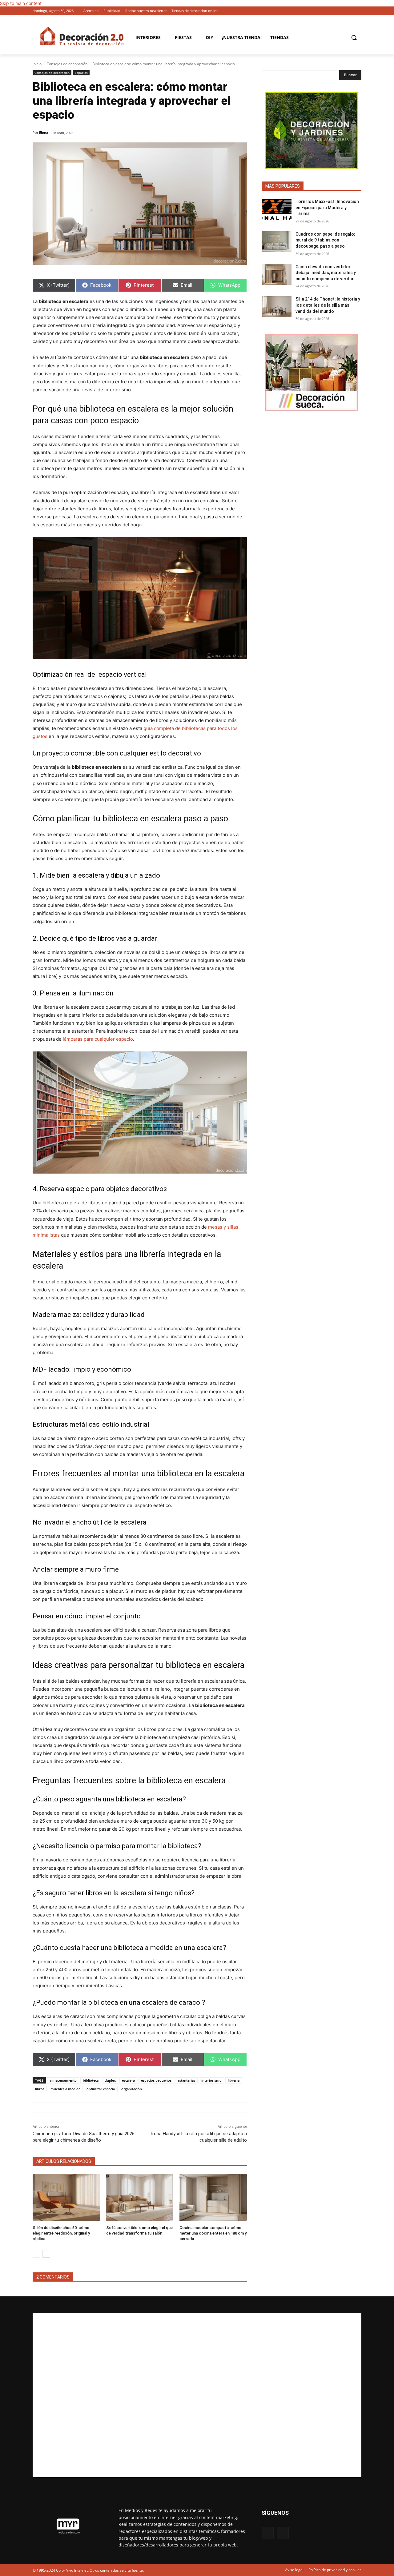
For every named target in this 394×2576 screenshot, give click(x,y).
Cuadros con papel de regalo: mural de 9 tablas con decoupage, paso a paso (325, 240)
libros (40, 2089)
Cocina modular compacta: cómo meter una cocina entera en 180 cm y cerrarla (213, 2233)
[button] (354, 38)
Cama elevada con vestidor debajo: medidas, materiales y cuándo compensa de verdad (326, 273)
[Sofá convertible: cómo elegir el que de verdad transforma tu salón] (140, 2197)
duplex (110, 2080)
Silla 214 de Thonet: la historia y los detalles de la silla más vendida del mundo (328, 305)
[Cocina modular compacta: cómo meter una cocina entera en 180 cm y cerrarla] (213, 2197)
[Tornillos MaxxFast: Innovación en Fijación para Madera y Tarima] (277, 209)
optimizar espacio (101, 2089)
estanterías (186, 2080)
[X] (358, 11)
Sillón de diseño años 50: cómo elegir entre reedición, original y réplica (61, 2233)
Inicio (37, 64)
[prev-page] (36, 2254)
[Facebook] (349, 11)
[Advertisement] (197, 2395)
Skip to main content (21, 3)
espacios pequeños (156, 2080)
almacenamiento (63, 2080)
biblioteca (91, 2080)
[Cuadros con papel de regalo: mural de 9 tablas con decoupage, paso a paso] (277, 242)
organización (132, 2089)
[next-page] (46, 2254)
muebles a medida (65, 2089)
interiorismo (211, 2080)
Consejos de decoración (67, 64)
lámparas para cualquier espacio (98, 1039)
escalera (128, 2080)
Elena (44, 132)
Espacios (81, 73)
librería (234, 2080)
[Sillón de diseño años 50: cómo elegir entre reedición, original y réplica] (66, 2197)
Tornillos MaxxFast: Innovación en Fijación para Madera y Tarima (327, 207)
